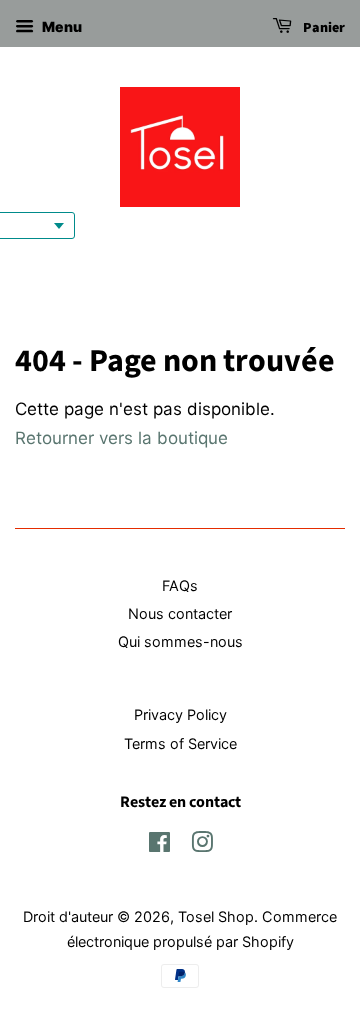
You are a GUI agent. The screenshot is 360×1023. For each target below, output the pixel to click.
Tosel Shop (216, 916)
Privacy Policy (180, 714)
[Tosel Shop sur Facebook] (159, 845)
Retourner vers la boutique (121, 438)
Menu (60, 26)
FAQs (180, 585)
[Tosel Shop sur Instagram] (202, 845)
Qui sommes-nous (180, 641)
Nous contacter (180, 613)
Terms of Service (180, 743)
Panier (322, 28)
